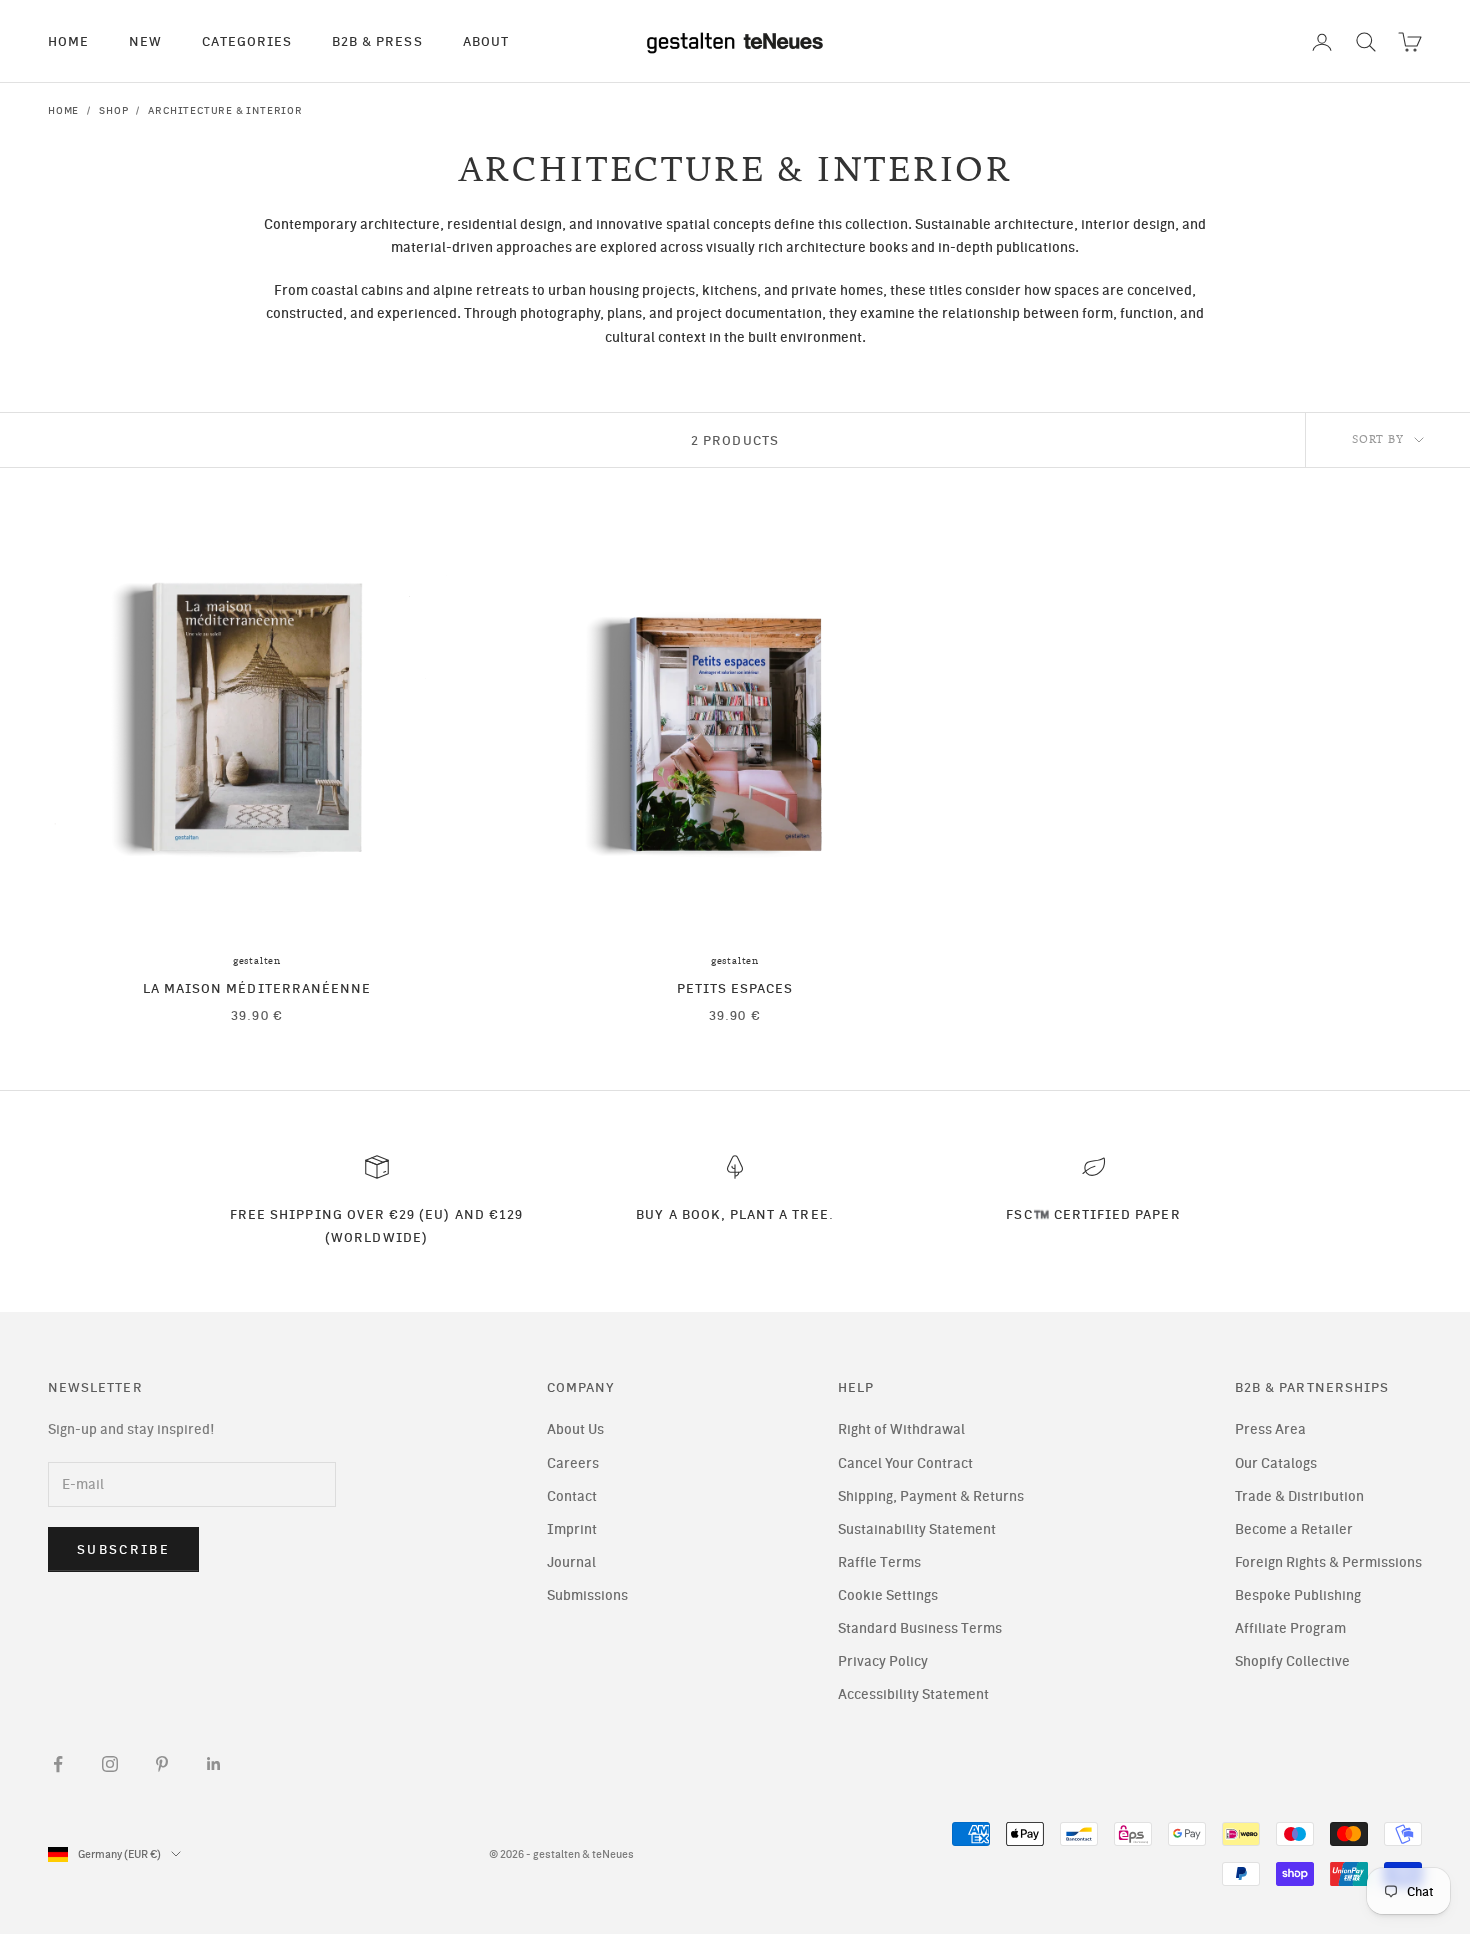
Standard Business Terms (920, 1628)
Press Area (1270, 1429)
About (486, 41)
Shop (113, 110)
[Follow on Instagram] (110, 1764)
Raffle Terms (879, 1562)
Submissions (587, 1595)
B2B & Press (377, 41)
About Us (575, 1429)
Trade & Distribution (1299, 1496)
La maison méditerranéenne (257, 988)
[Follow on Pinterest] (162, 1764)
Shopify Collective (1292, 1661)
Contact (572, 1496)
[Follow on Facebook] (58, 1764)
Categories (247, 41)
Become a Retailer (1294, 1529)
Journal (571, 1562)
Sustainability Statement (917, 1529)
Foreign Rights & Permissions (1328, 1562)
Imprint (572, 1529)
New (145, 41)
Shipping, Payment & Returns (931, 1496)
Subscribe (123, 1549)
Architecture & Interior (225, 110)
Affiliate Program (1290, 1628)
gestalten (257, 961)
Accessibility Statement (913, 1694)
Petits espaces (735, 988)
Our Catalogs (1276, 1463)
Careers (573, 1463)
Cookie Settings (888, 1595)
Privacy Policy (883, 1661)
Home (68, 41)
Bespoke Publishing (1298, 1595)
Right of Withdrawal (901, 1429)
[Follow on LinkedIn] (214, 1764)
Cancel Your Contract (905, 1463)
